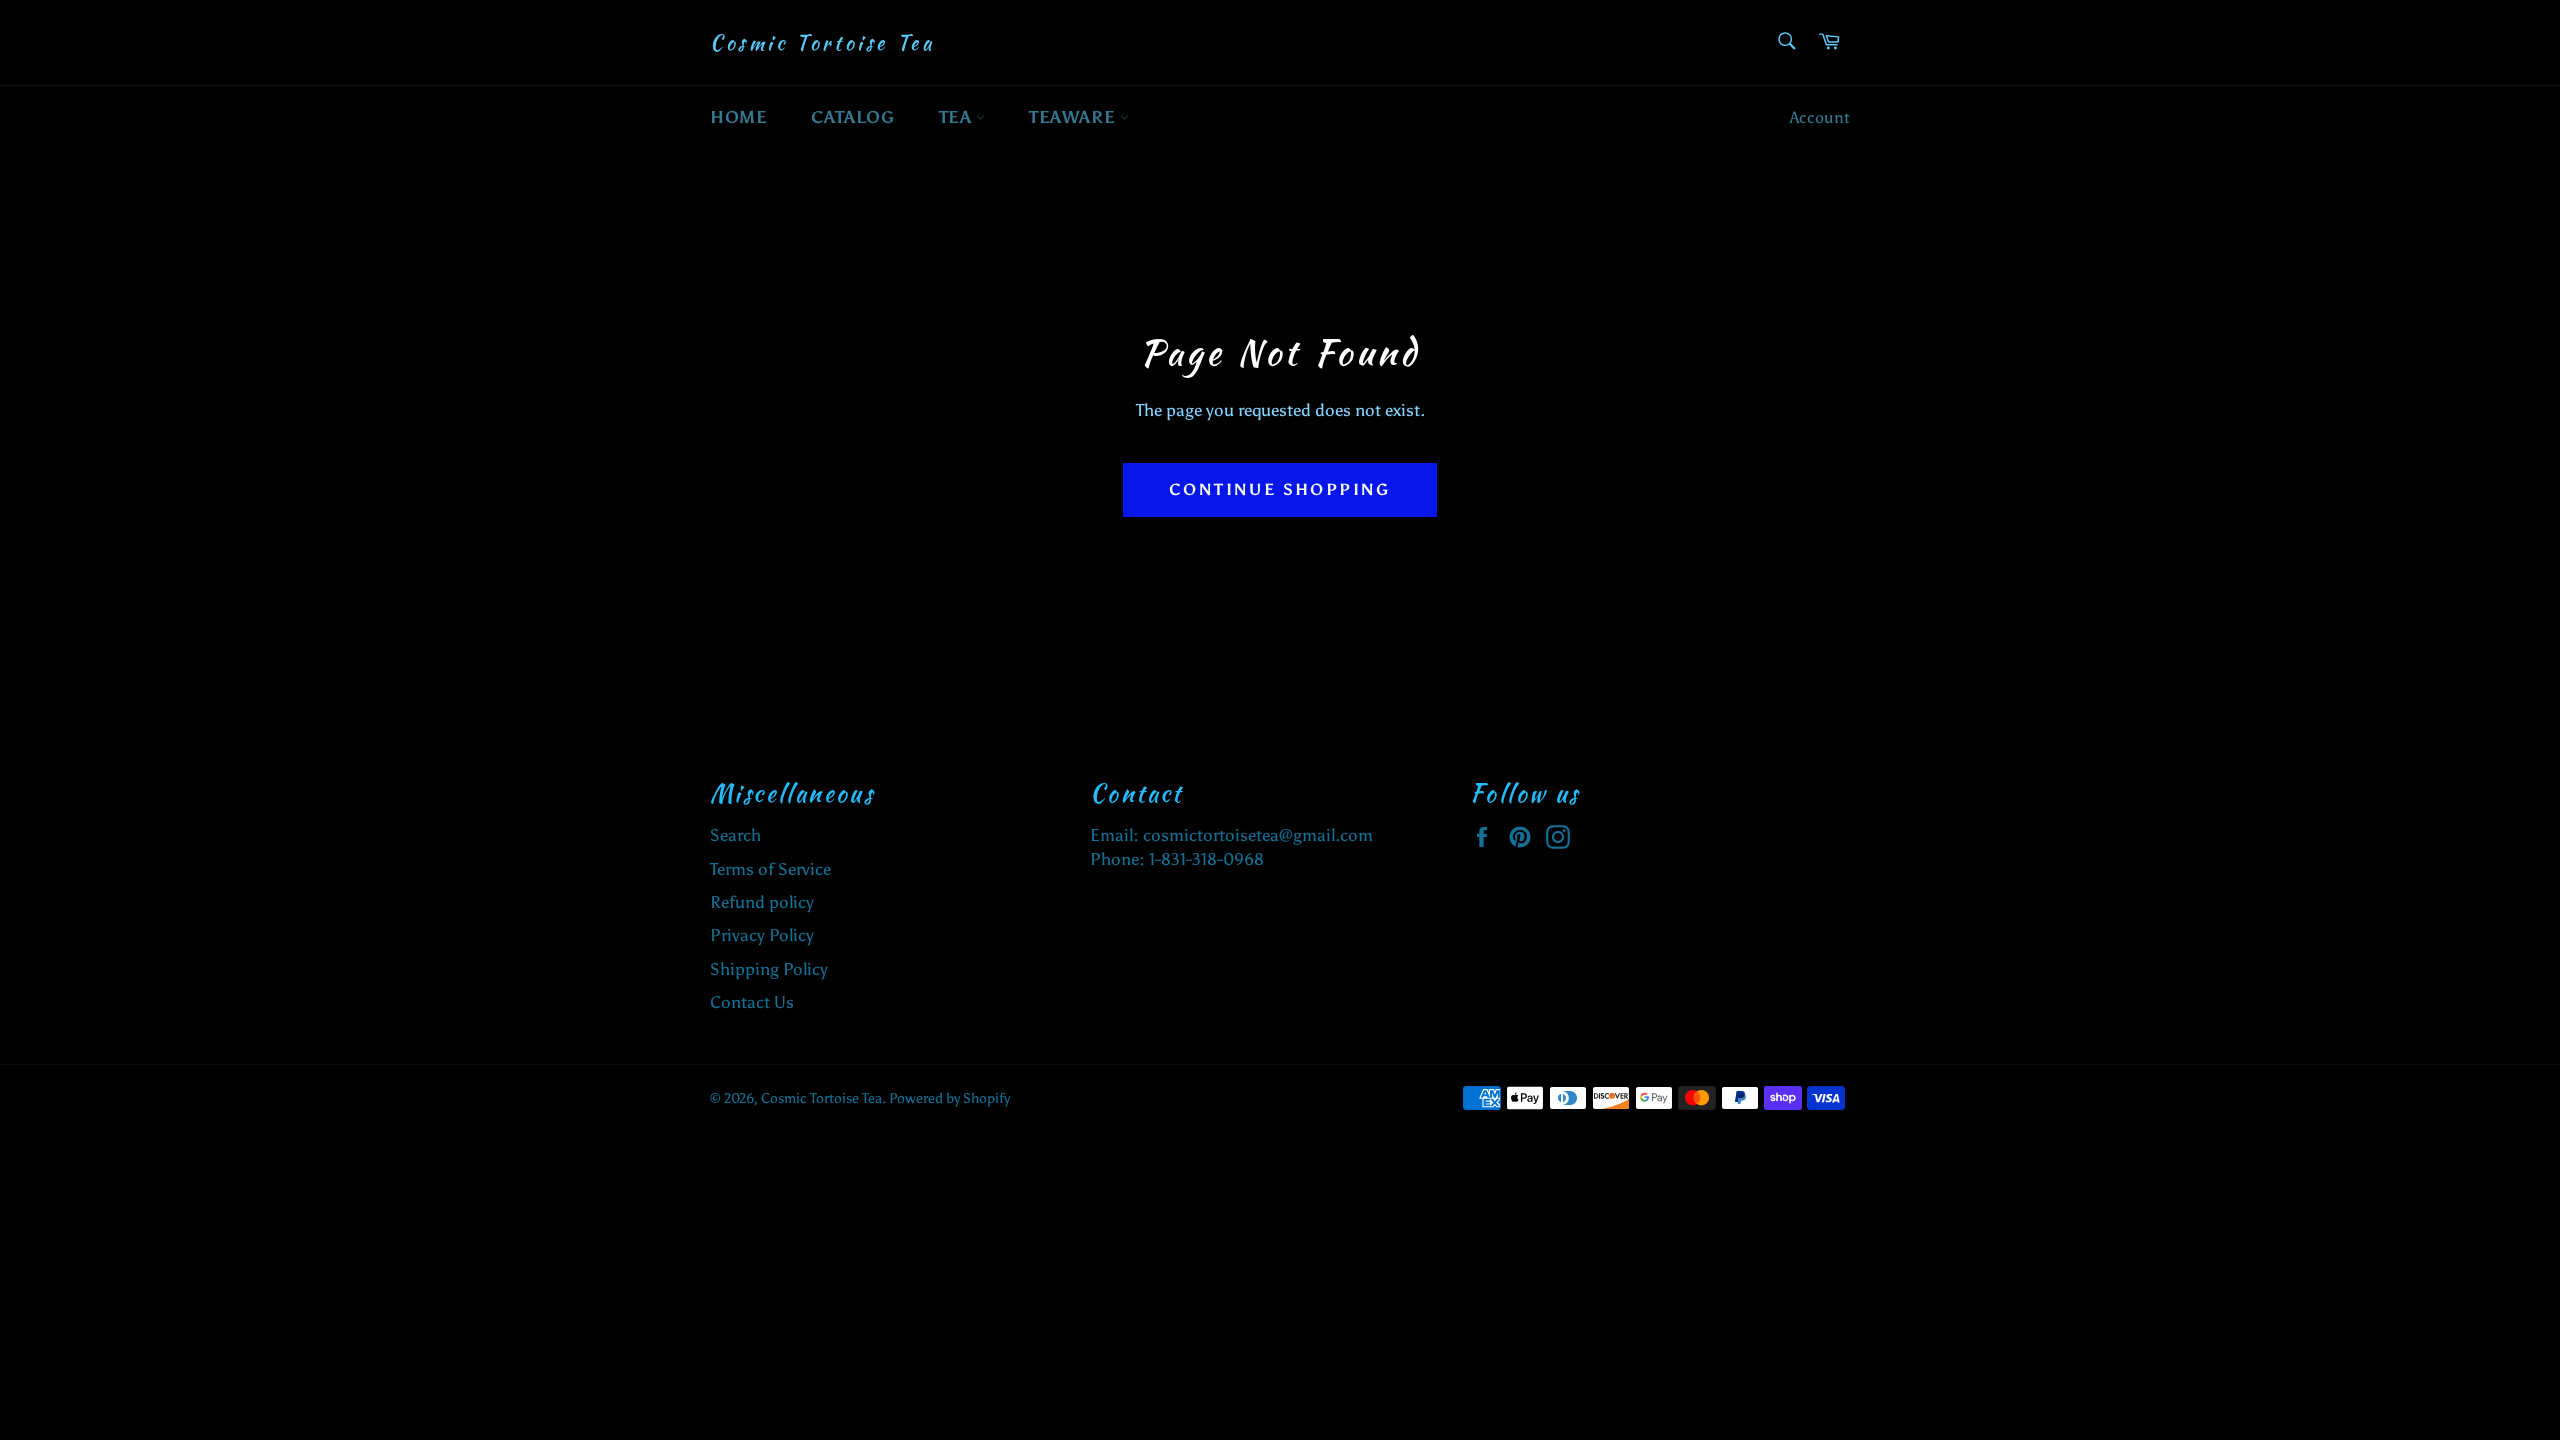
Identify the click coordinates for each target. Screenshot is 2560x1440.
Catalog (852, 117)
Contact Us (752, 1002)
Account (1820, 117)
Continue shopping (1280, 489)
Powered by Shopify (949, 1098)
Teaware (1074, 117)
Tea (957, 117)
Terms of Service (770, 869)
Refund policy (762, 902)
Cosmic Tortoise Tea (822, 43)
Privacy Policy (762, 935)
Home (738, 117)
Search (735, 835)
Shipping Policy (769, 969)
